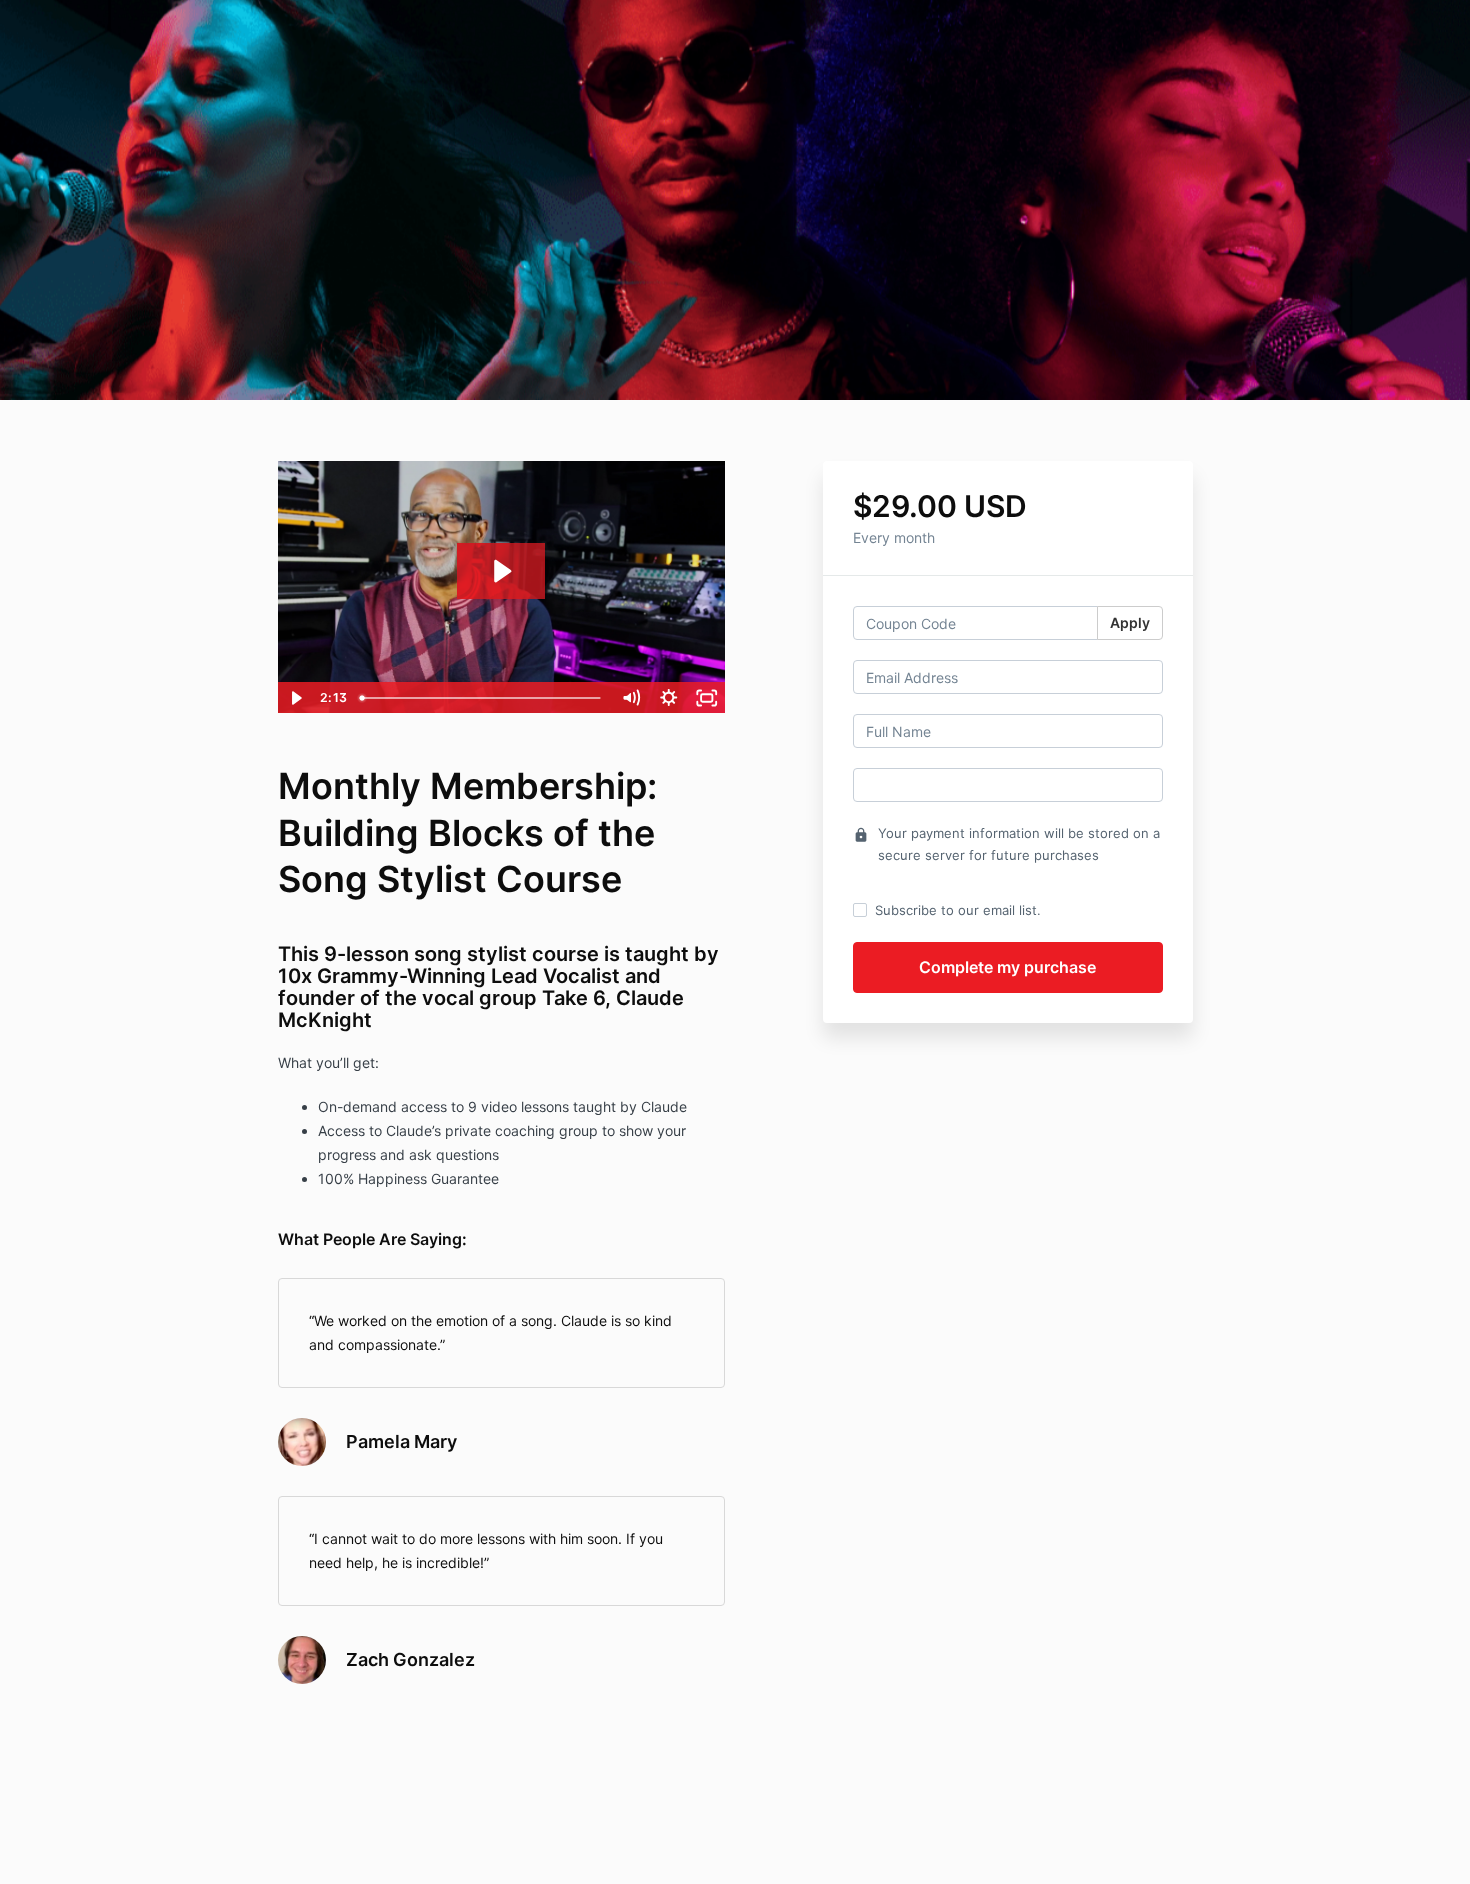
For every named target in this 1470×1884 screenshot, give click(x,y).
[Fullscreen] (707, 698)
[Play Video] (296, 698)
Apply (1130, 622)
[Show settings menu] (669, 698)
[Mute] (631, 698)
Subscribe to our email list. (958, 910)
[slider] (482, 698)
